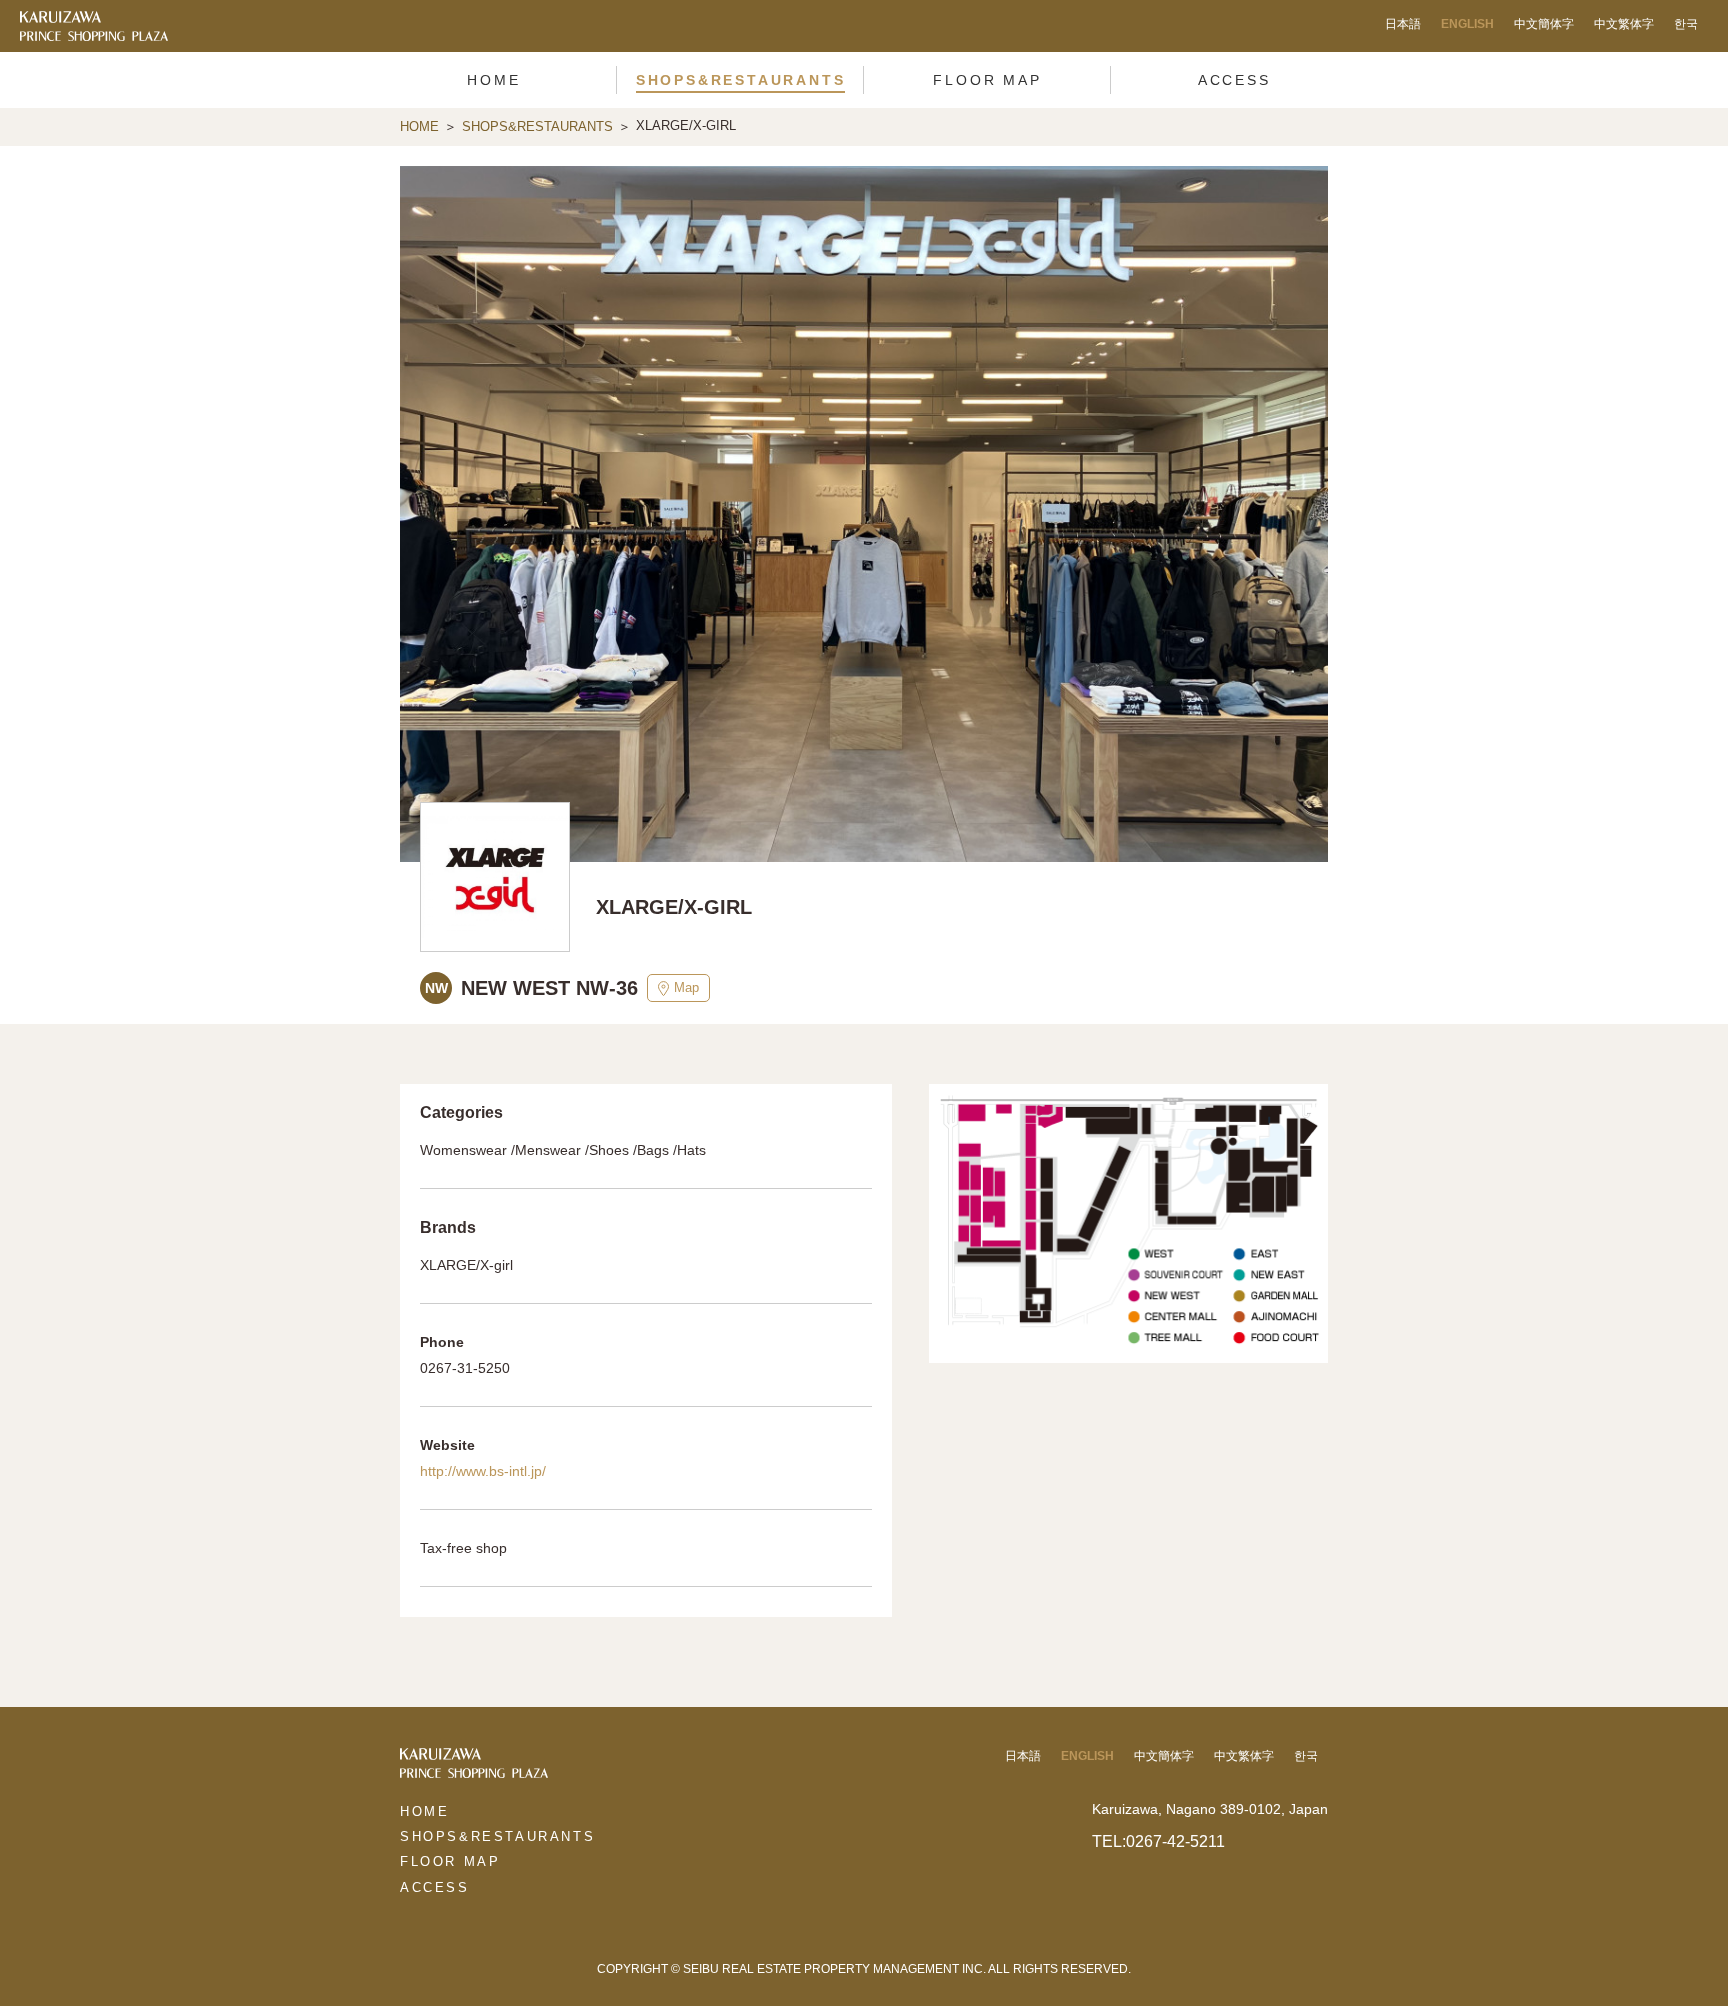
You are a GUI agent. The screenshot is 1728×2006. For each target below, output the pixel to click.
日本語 (1403, 24)
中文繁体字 (1624, 24)
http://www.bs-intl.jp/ (483, 1471)
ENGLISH (1467, 24)
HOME (419, 126)
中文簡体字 (1544, 24)
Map (686, 987)
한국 (1686, 24)
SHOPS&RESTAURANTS (537, 126)
